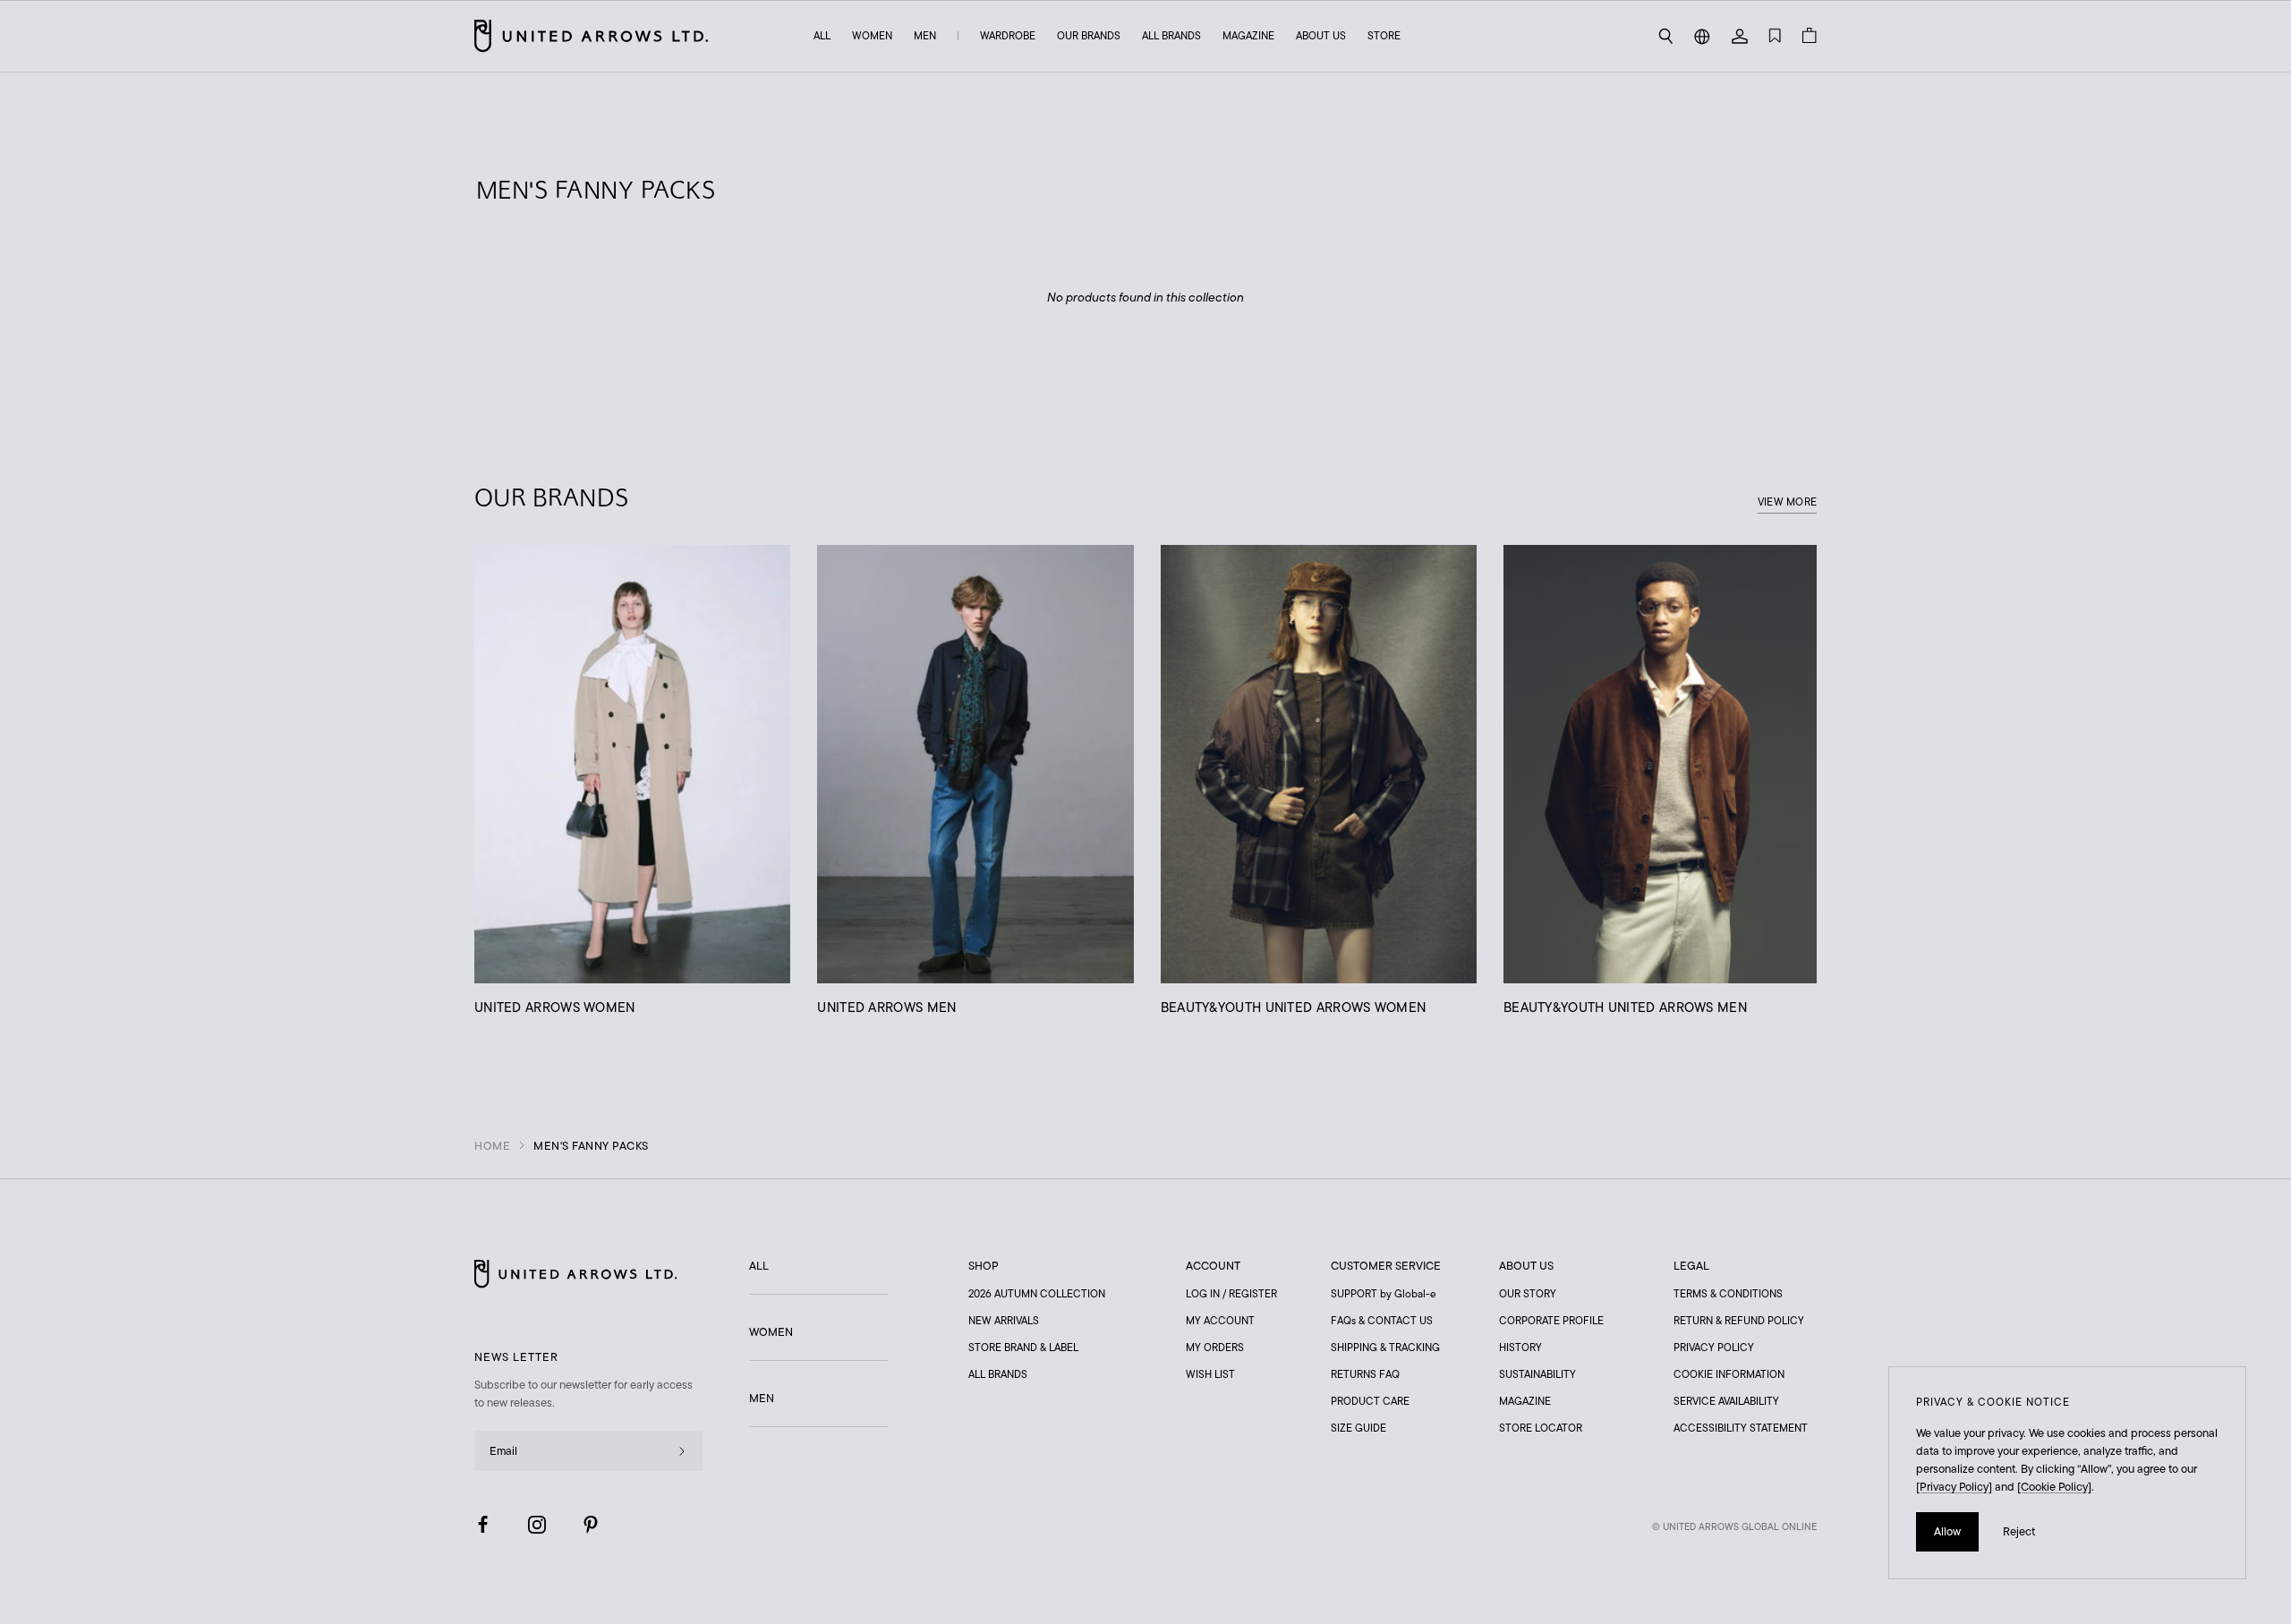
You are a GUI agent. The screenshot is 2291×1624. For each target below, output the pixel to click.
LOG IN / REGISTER (1231, 1293)
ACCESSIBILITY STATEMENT (1741, 1428)
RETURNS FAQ (1365, 1374)
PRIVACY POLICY (1714, 1347)
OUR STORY (1528, 1293)
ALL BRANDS (1171, 35)
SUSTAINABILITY (1537, 1374)
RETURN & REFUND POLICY (1739, 1320)
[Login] (1740, 36)
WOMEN (872, 35)
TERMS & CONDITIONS (1728, 1293)
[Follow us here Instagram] (537, 1525)
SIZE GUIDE (1358, 1428)
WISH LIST (1210, 1374)
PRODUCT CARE (1370, 1401)
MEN (925, 35)
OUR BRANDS (1089, 35)
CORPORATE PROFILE (1551, 1320)
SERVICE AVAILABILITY (1726, 1401)
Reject (2019, 1531)
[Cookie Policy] (2054, 1487)
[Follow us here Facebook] (483, 1525)
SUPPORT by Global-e (1384, 1293)
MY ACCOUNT (1220, 1320)
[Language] (1702, 36)
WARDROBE (1008, 35)
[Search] (1665, 36)
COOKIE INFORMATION (1729, 1374)
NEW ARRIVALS (1004, 1320)
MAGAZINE (1248, 35)
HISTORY (1520, 1347)
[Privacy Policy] (1954, 1487)
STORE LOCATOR (1541, 1428)
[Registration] (682, 1451)
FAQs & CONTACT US (1382, 1320)
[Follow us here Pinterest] (591, 1525)
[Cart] (1810, 36)
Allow (1947, 1531)
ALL (822, 35)
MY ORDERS (1215, 1347)
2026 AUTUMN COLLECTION (1037, 1293)
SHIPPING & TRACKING (1385, 1347)
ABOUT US (1321, 35)
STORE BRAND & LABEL (1023, 1347)
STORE (1384, 35)
